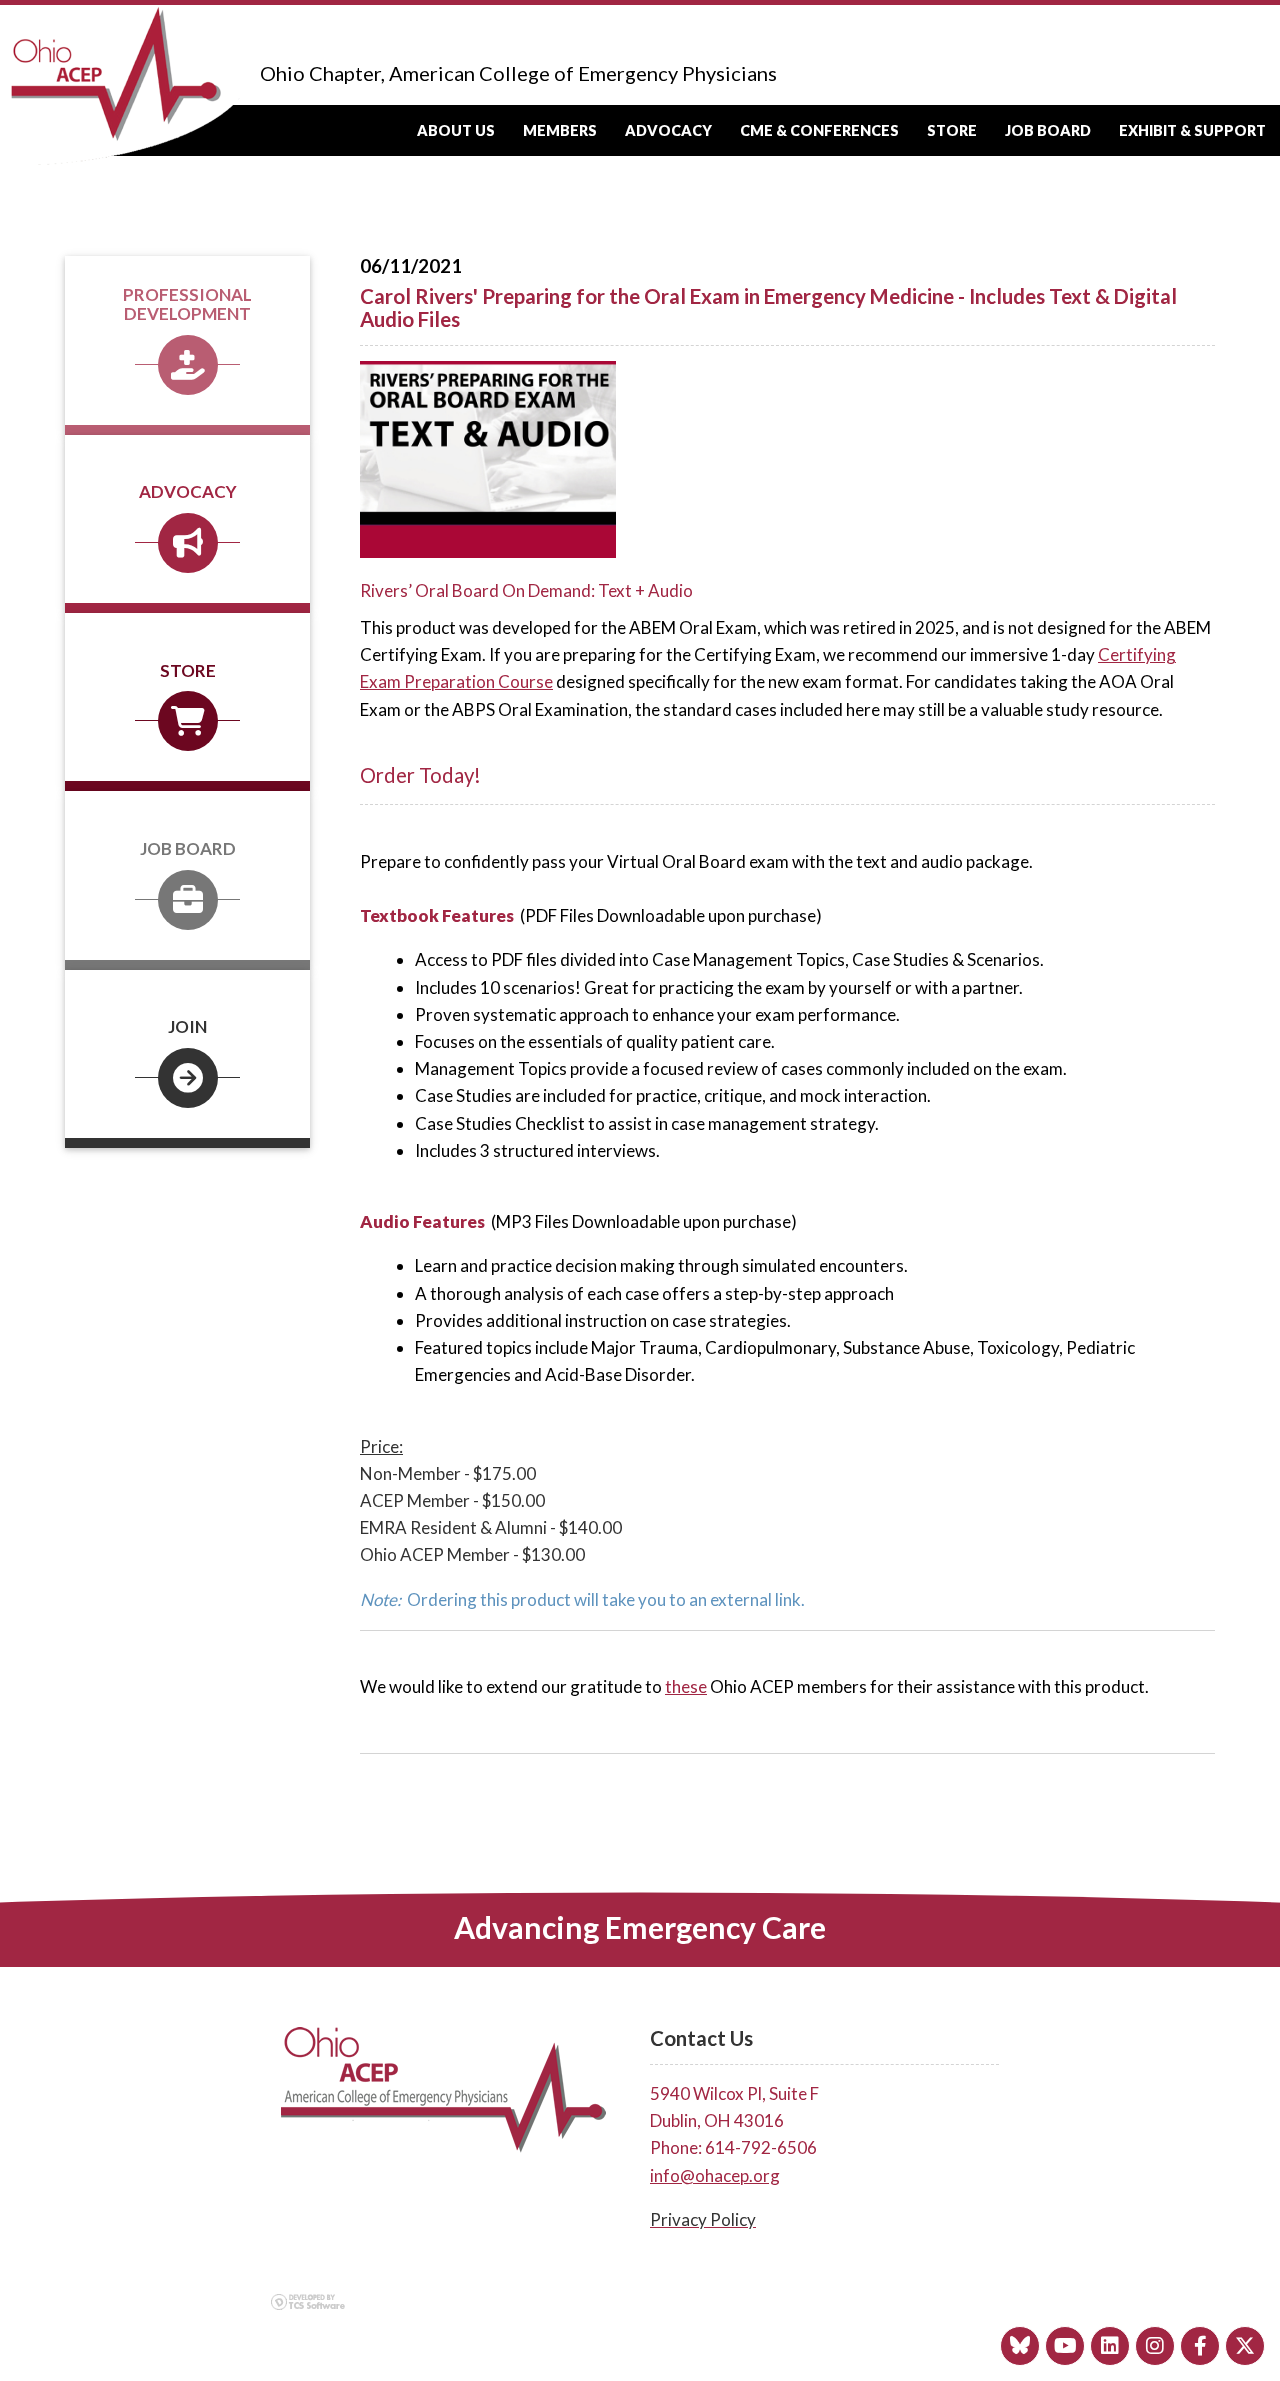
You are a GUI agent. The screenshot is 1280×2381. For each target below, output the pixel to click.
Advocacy (668, 130)
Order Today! (420, 775)
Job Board (1048, 130)
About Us (456, 130)
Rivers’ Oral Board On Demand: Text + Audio (528, 590)
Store (952, 130)
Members (560, 130)
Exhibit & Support (1192, 130)
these (686, 1686)
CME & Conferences (819, 130)
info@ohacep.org (715, 2175)
